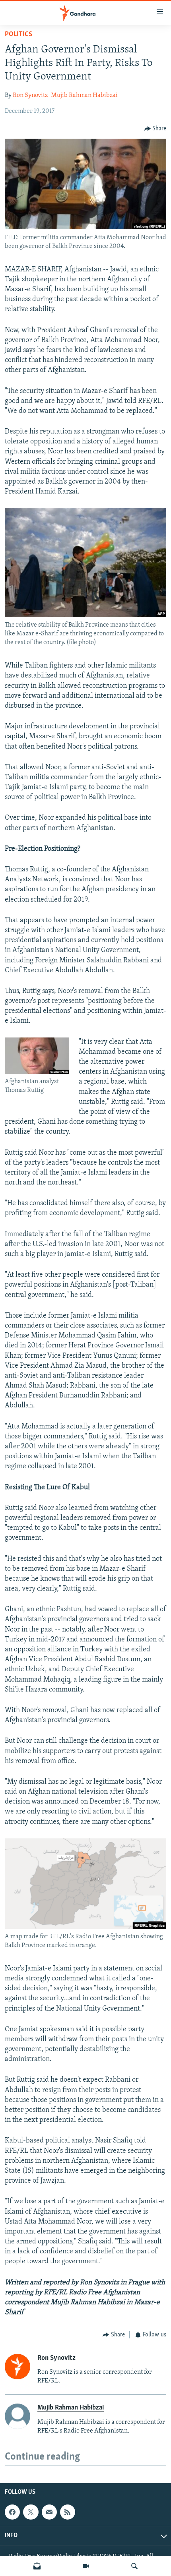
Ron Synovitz (30, 95)
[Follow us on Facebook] (12, 2512)
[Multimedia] (86, 2566)
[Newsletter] (37, 2566)
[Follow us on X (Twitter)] (31, 2512)
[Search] (134, 2566)
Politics (18, 35)
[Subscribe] (49, 2512)
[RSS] (68, 2512)
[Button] (155, 129)
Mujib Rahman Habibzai (84, 95)
